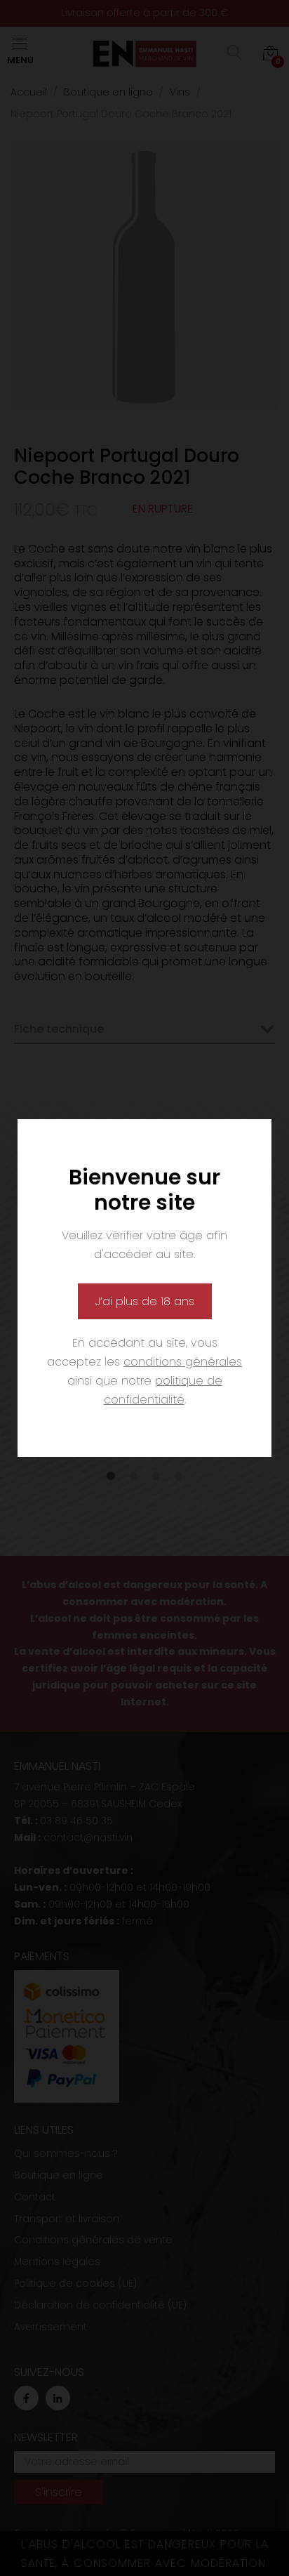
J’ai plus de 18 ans (145, 1301)
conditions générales (183, 1362)
